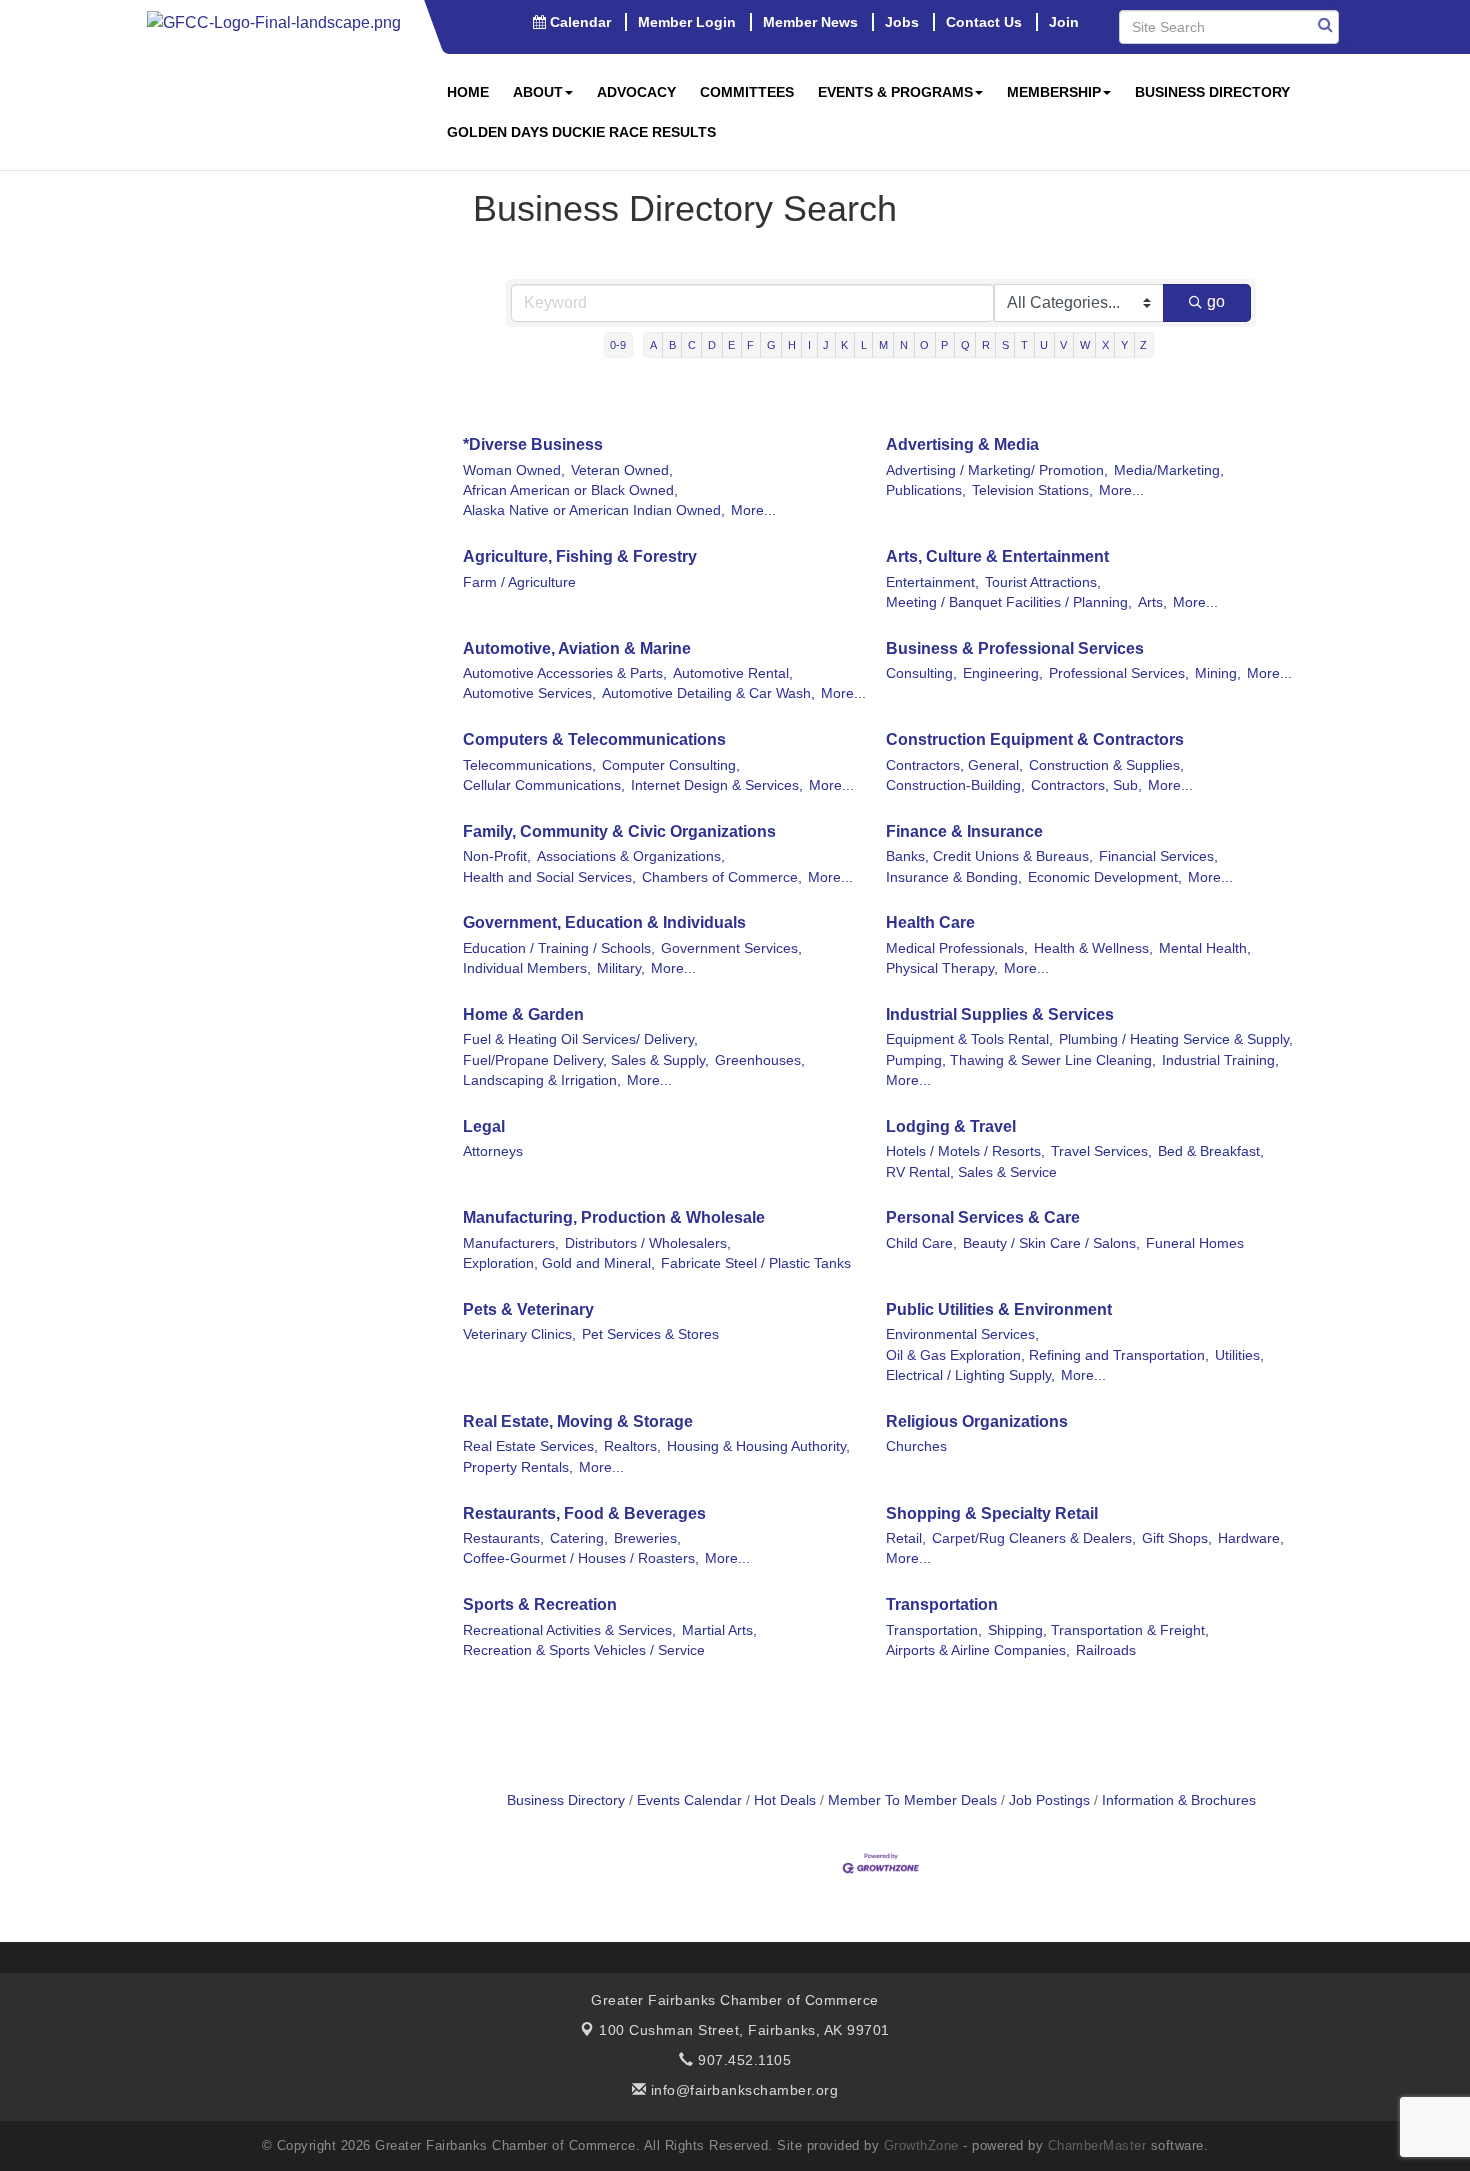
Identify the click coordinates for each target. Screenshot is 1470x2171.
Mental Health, (1205, 948)
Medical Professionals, (957, 948)
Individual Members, (527, 968)
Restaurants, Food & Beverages (584, 1513)
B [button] (672, 345)
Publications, (926, 490)
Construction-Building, (955, 785)
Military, (621, 968)
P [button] (944, 345)
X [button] (1105, 345)
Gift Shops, (1177, 1538)
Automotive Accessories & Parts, (565, 673)
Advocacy (636, 92)
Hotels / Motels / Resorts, (965, 1151)
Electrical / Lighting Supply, (970, 1375)
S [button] (1005, 345)
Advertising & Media (962, 444)
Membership (1054, 92)
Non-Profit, (497, 856)
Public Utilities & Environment (999, 1309)
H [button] (792, 345)
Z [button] (1143, 345)
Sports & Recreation (540, 1604)
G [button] (771, 345)
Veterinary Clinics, (519, 1334)
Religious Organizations (977, 1421)
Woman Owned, (514, 470)
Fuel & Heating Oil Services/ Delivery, (580, 1039)
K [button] (844, 345)
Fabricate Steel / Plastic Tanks (756, 1263)
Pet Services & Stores (650, 1334)
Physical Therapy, (942, 968)
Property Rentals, (518, 1467)
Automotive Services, (529, 693)
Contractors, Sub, (1086, 785)
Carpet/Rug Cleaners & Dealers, (1034, 1538)
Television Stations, (1032, 490)
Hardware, (1251, 1538)
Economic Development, (1105, 877)
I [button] (809, 345)
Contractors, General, (954, 765)
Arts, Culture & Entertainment (997, 556)
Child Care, (921, 1243)
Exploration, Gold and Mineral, (559, 1263)
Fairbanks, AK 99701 (744, 2030)
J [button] (826, 345)
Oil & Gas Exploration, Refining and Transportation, (1047, 1355)
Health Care (930, 922)
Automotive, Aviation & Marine (577, 648)
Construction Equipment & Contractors (1035, 739)
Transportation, (934, 1630)
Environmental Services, (962, 1334)
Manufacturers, (511, 1243)
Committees (747, 92)
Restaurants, (503, 1538)
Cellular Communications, (544, 785)
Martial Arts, (719, 1630)
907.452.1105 (742, 2060)
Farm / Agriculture (519, 582)
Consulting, (921, 673)
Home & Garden (523, 1014)
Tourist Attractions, (1043, 582)
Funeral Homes (1195, 1243)
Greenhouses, (760, 1060)
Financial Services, (1158, 856)
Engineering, (1003, 673)
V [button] (1063, 345)
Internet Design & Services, (717, 785)
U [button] (1044, 345)
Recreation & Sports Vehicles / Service (584, 1650)
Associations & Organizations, (631, 856)
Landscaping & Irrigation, (542, 1080)
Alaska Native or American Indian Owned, (594, 510)
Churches (916, 1446)
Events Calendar (689, 1800)
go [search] (1216, 301)
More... (753, 510)
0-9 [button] (618, 345)
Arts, (1152, 602)
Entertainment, (932, 582)
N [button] (904, 345)
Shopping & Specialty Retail (992, 1513)
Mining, (1218, 673)
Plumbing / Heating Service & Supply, (1176, 1039)
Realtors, (632, 1446)
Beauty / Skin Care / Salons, (1051, 1243)
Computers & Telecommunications (594, 739)
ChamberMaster (1097, 2145)
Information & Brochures (1179, 1800)
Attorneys (493, 1151)
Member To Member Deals (912, 1800)
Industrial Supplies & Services (1000, 1014)
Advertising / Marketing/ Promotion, (997, 470)
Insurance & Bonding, (954, 877)
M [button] (883, 345)
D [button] (712, 345)
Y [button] (1124, 345)
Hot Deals (785, 1800)
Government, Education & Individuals (604, 922)
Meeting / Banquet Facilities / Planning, (1009, 602)
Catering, (579, 1538)
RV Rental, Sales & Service (971, 1172)
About (538, 92)
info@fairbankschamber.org (742, 2090)
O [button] (924, 345)
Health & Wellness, (1093, 948)
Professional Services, (1119, 673)
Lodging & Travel (951, 1126)
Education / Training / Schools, (559, 948)
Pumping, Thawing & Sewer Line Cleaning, (1021, 1060)
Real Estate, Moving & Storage (578, 1421)
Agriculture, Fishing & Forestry (580, 556)
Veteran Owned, (622, 470)
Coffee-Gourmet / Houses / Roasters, (581, 1558)
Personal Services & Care (983, 1217)
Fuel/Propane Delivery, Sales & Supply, (586, 1060)
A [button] (653, 345)
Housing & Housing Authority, (758, 1446)
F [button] (750, 345)
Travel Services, (1101, 1151)
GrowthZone (921, 2145)
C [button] (692, 345)
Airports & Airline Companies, (978, 1650)
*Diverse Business (533, 444)
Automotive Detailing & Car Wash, (708, 693)
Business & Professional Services (1015, 648)
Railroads (1106, 1650)
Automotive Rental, (733, 673)
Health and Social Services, (549, 877)
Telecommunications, (529, 765)
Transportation (942, 1604)
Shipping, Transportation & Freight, (1098, 1630)
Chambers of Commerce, (722, 877)
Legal (484, 1126)
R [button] (986, 345)
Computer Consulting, (671, 765)
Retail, (906, 1538)
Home (468, 92)
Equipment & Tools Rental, (969, 1039)
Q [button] (965, 345)
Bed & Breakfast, (1211, 1151)
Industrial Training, (1220, 1060)
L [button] (864, 345)
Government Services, (731, 948)
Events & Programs (895, 92)
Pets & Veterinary (528, 1309)
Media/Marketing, (1169, 470)
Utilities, (1239, 1355)
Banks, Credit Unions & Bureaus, (989, 856)
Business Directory (1212, 92)
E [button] (731, 345)
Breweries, (647, 1538)
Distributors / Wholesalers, (648, 1243)
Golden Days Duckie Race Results (581, 132)
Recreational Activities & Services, (569, 1630)
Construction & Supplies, (1106, 765)
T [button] (1024, 345)
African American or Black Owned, (570, 490)
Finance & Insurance (964, 831)
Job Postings (1049, 1800)
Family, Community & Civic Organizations (619, 831)
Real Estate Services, (530, 1446)
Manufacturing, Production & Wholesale (614, 1217)
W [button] (1085, 345)
